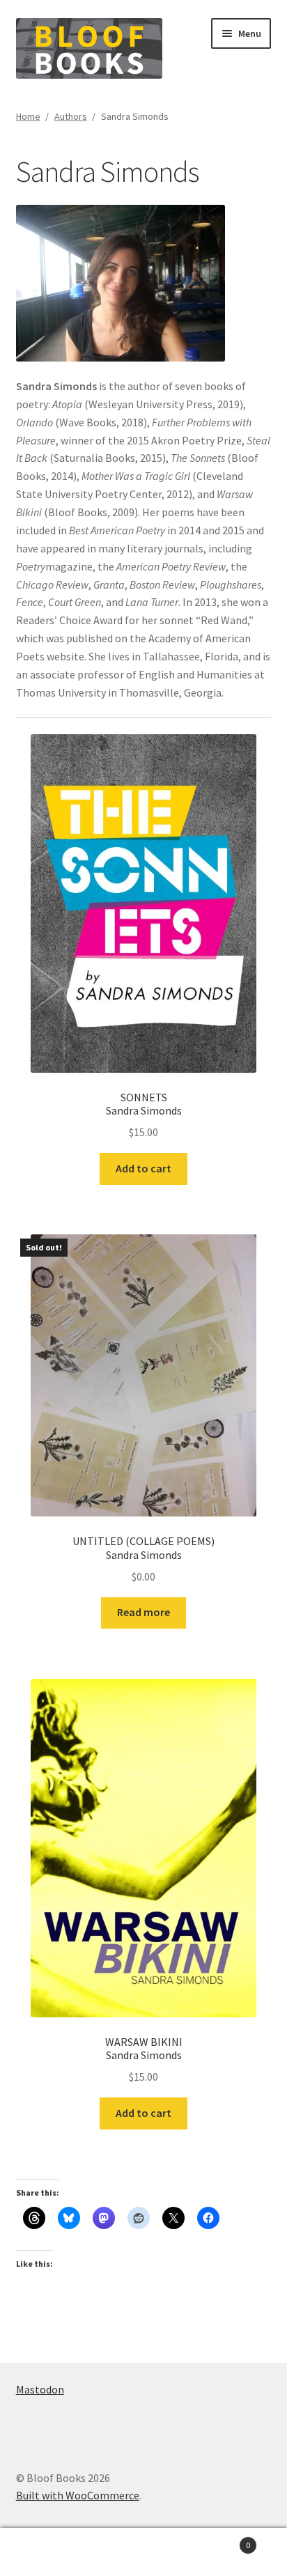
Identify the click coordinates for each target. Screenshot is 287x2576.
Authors (71, 116)
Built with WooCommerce (78, 2495)
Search (143, 2552)
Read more (143, 1612)
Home (28, 116)
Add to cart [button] (143, 1168)
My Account (48, 2552)
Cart (221, 2540)
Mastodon (40, 2389)
